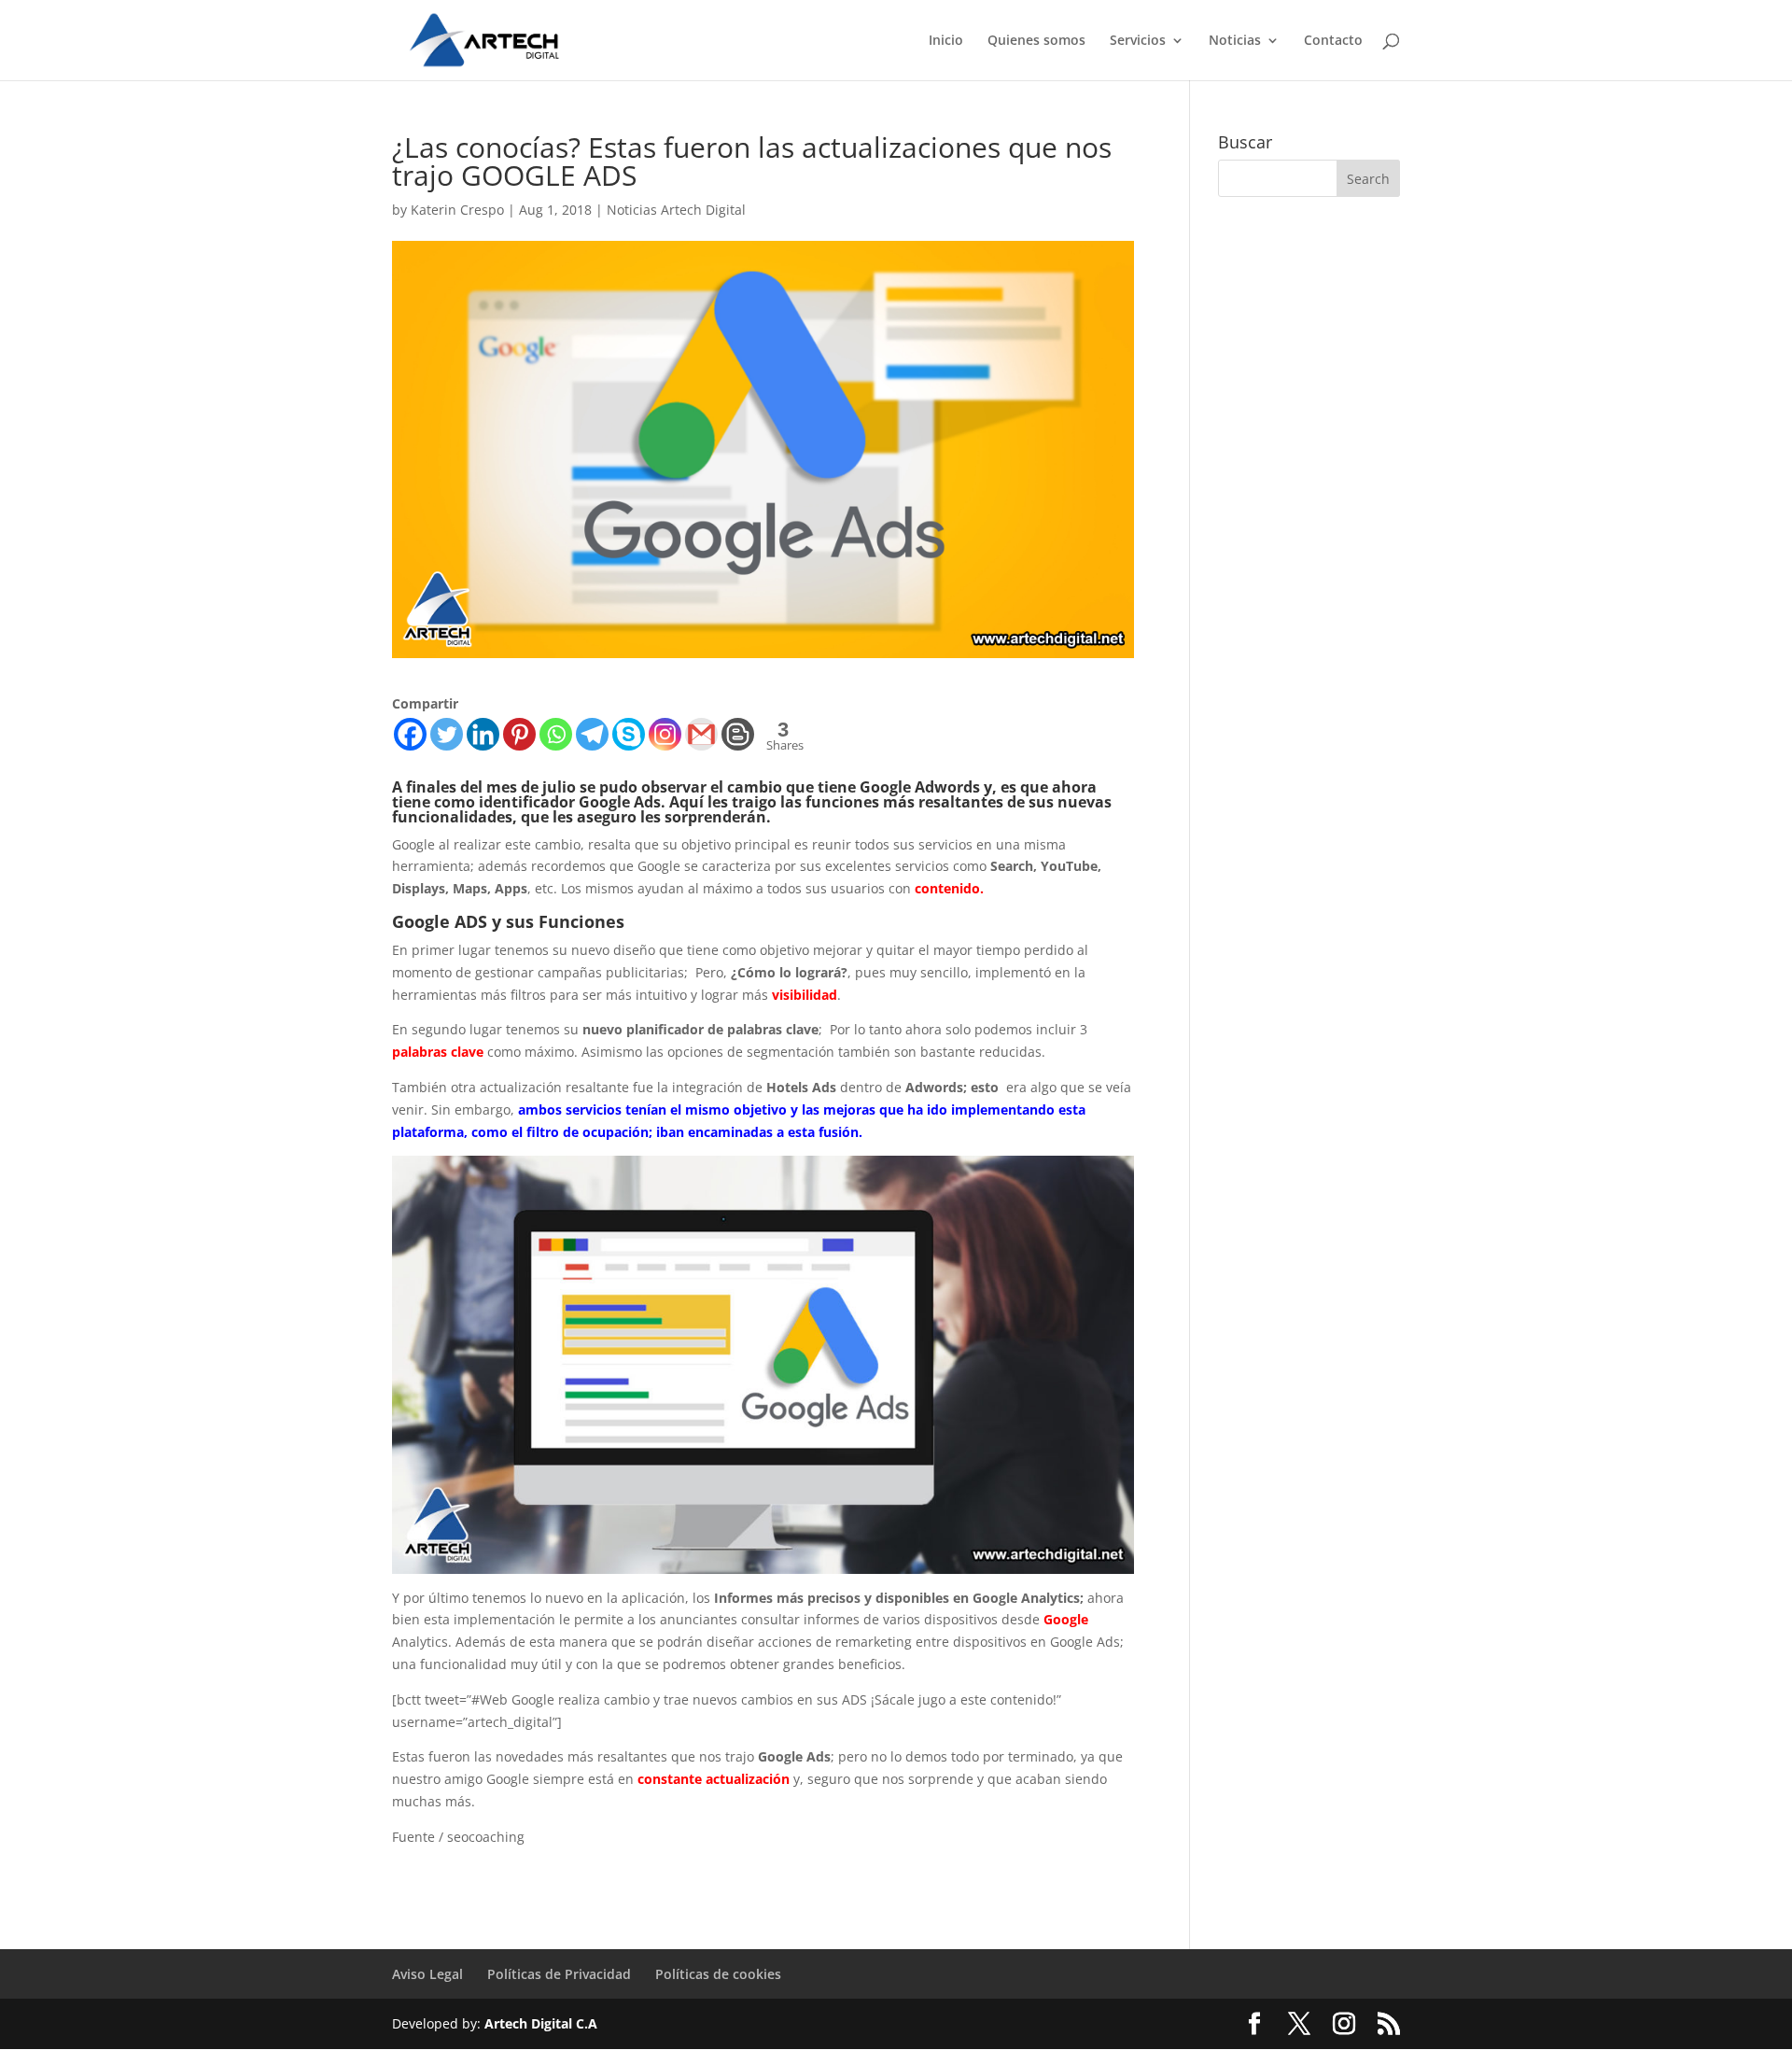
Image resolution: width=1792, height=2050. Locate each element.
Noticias (1235, 41)
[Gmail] (701, 734)
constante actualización (714, 1779)
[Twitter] (447, 734)
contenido (947, 888)
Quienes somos (1036, 41)
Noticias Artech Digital (676, 210)
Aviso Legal (427, 1974)
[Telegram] (592, 734)
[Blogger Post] (738, 734)
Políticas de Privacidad (559, 1974)
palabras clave (438, 1052)
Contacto (1333, 41)
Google (1066, 1619)
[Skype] (629, 734)
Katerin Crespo (457, 210)
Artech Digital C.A (541, 2023)
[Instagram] (665, 734)
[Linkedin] (483, 734)
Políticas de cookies (718, 1974)
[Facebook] (410, 734)
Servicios (1138, 41)
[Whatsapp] (556, 734)
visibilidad (805, 995)
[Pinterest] (519, 734)
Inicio (946, 41)
